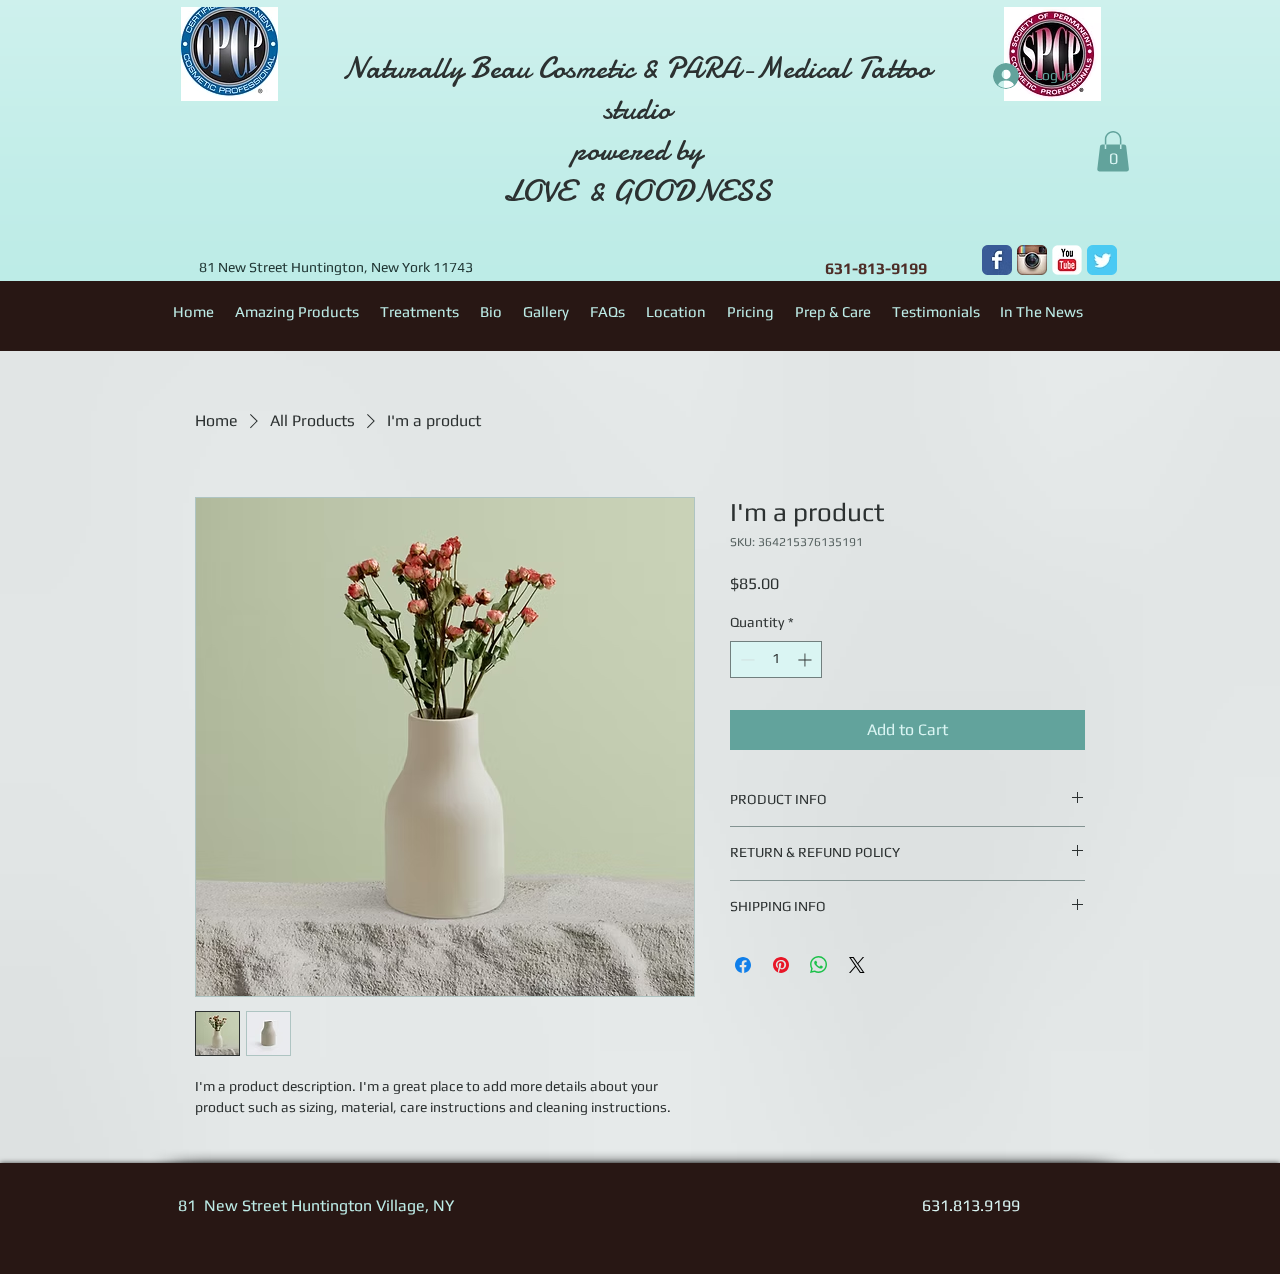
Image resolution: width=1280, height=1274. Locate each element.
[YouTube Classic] (1067, 260)
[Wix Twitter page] (1102, 260)
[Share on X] (857, 965)
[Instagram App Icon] (1032, 260)
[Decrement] (745, 659)
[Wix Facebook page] (997, 260)
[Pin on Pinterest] (781, 965)
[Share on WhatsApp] (819, 965)
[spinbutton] (776, 659)
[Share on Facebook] (743, 965)
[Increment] (806, 659)
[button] (1113, 151)
